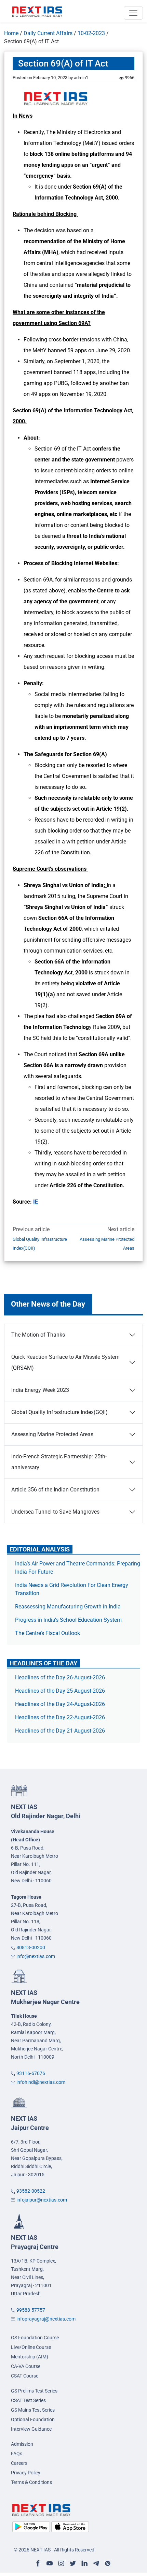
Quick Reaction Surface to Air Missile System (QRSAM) (65, 1362)
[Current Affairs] (37, 11)
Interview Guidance (31, 2429)
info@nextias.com (36, 1956)
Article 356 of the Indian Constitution (55, 1490)
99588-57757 (31, 2310)
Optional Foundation (33, 2419)
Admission (22, 2444)
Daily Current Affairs (48, 33)
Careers (19, 2463)
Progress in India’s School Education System (68, 1620)
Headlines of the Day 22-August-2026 (60, 1717)
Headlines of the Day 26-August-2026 (60, 1677)
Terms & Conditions (31, 2482)
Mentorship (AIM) (30, 2357)
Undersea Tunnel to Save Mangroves (55, 1512)
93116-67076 (31, 2073)
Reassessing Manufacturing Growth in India (68, 1607)
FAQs (17, 2454)
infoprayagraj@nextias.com (46, 2319)
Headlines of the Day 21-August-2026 (60, 1731)
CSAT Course (25, 2376)
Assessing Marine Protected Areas (107, 1244)
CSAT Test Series (28, 2400)
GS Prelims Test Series (34, 2391)
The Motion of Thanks (38, 1335)
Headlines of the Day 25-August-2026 (60, 1691)
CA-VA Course (26, 2366)
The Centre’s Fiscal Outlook (48, 1633)
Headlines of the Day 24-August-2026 (60, 1704)
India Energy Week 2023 (40, 1390)
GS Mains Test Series (33, 2410)
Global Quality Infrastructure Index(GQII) (40, 1244)
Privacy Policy (26, 2473)
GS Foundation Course (35, 2338)
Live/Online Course (31, 2347)
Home (11, 33)
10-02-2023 (91, 33)
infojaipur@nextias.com (42, 2200)
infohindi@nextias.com (41, 2082)
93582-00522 (31, 2191)
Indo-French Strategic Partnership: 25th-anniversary (59, 1462)
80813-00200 (31, 1947)
